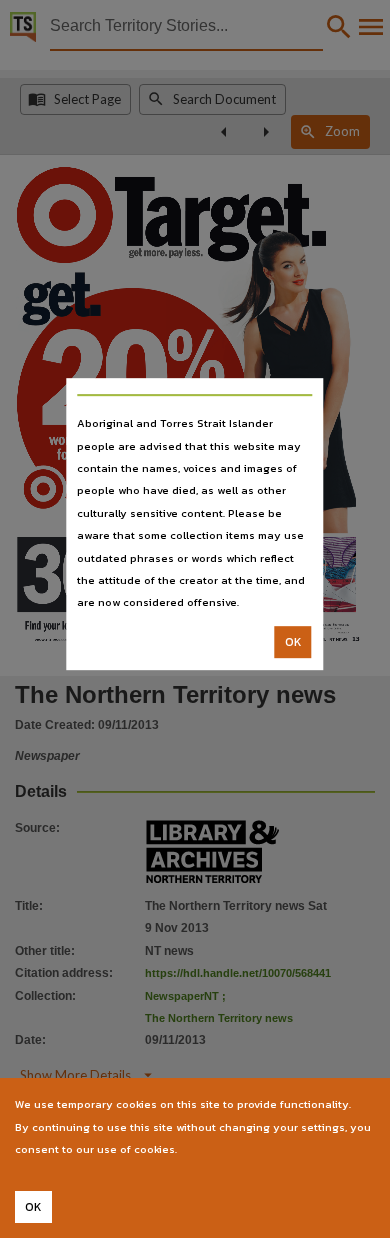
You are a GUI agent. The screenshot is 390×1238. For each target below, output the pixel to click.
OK (293, 642)
